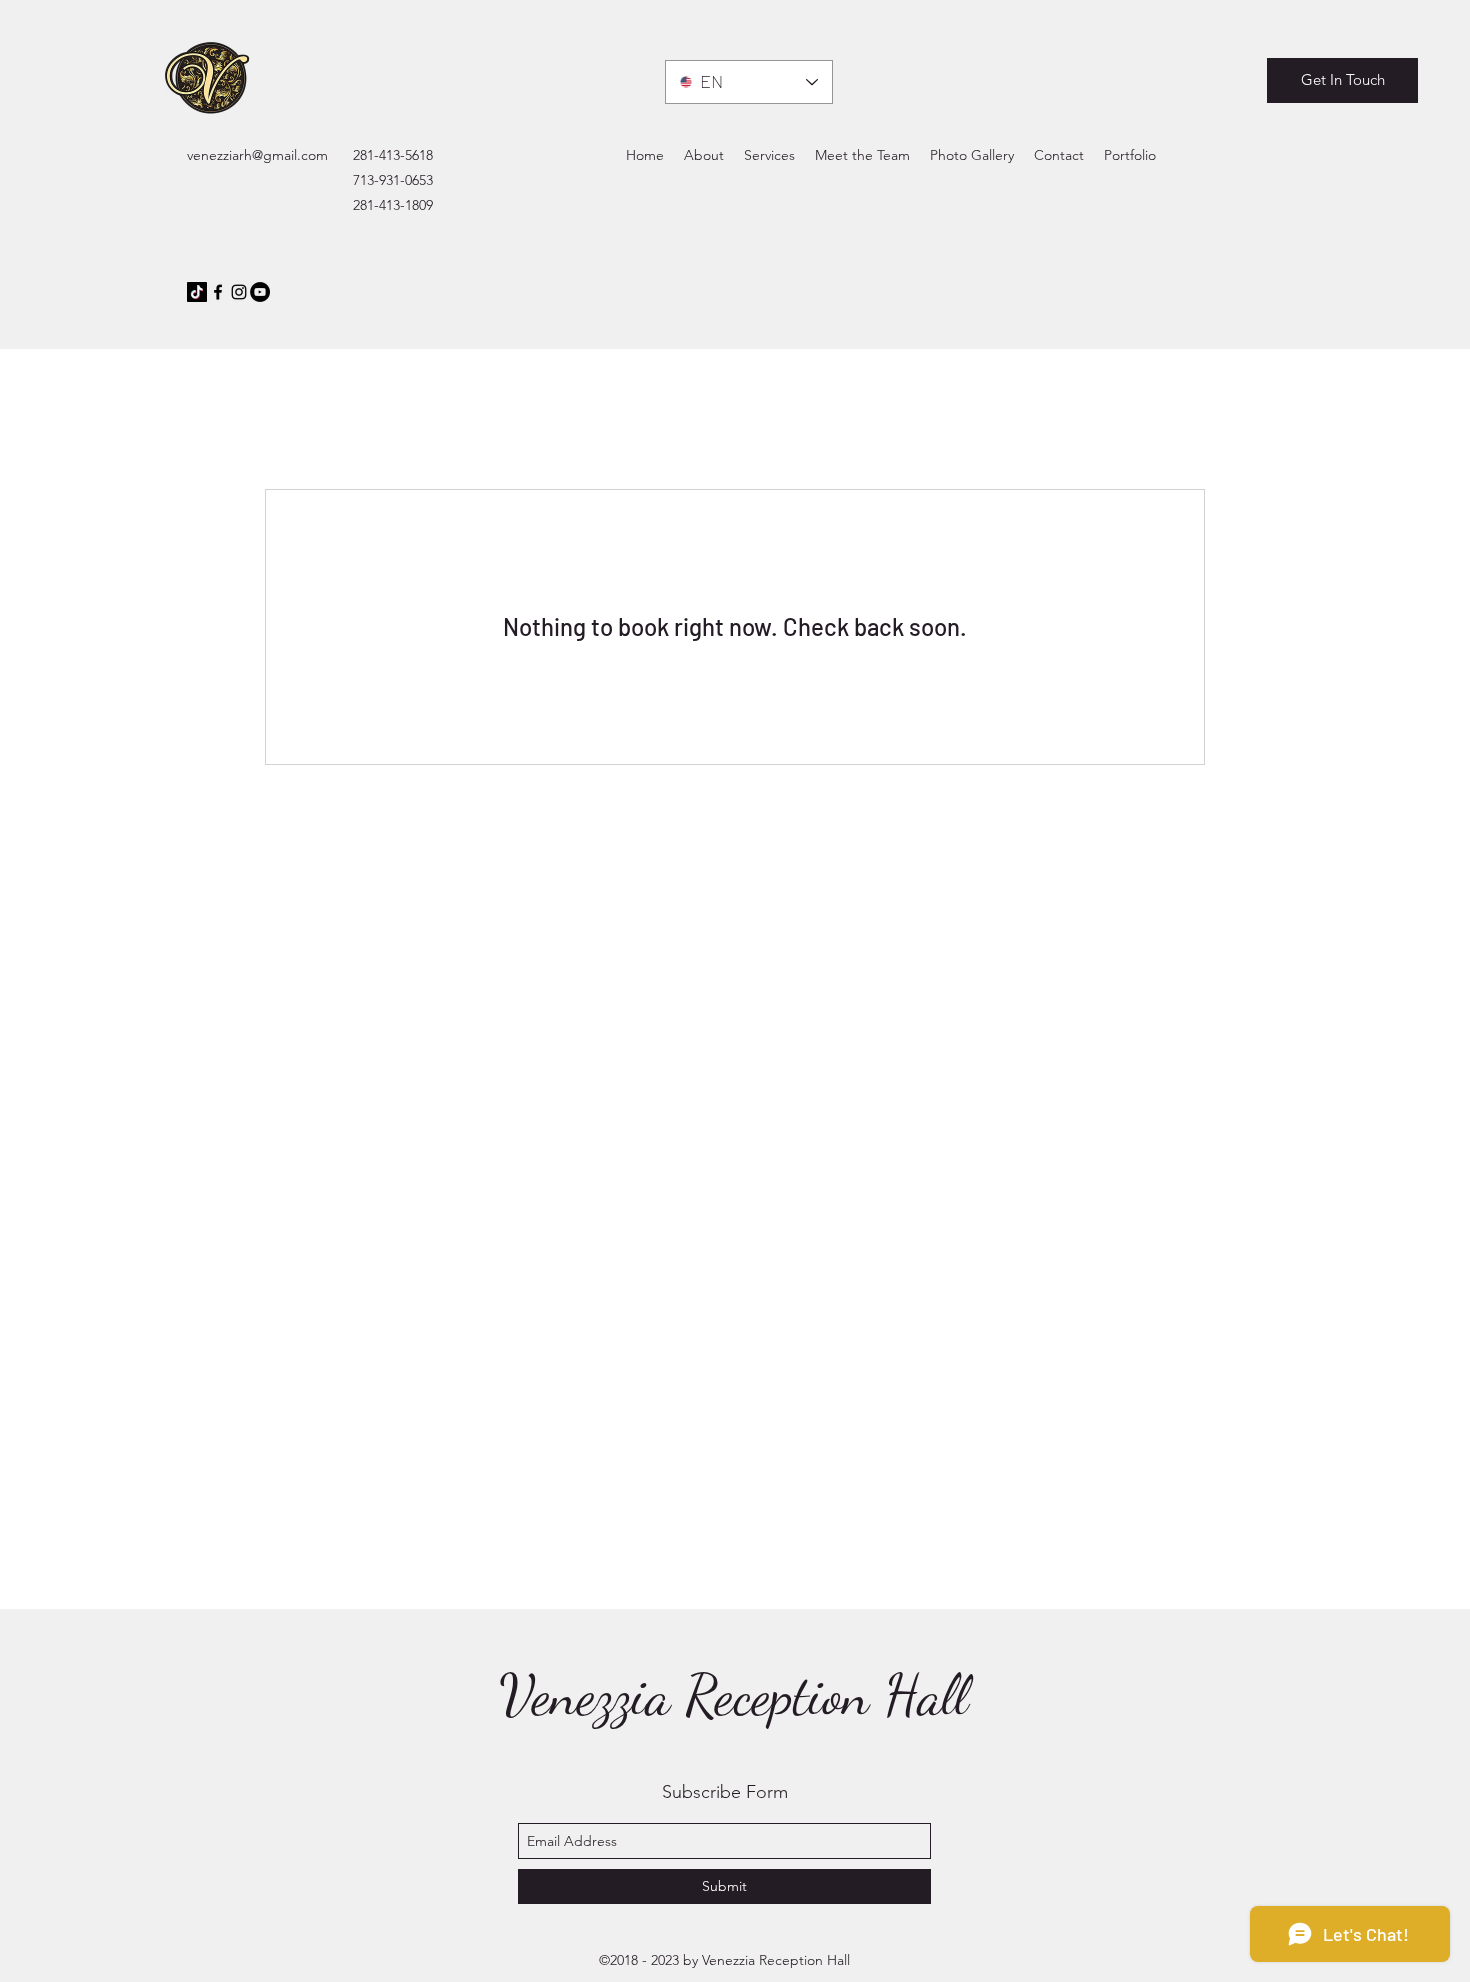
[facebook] (218, 292)
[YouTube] (260, 292)
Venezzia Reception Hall (733, 1695)
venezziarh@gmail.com (257, 155)
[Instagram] (239, 292)
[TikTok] (197, 292)
